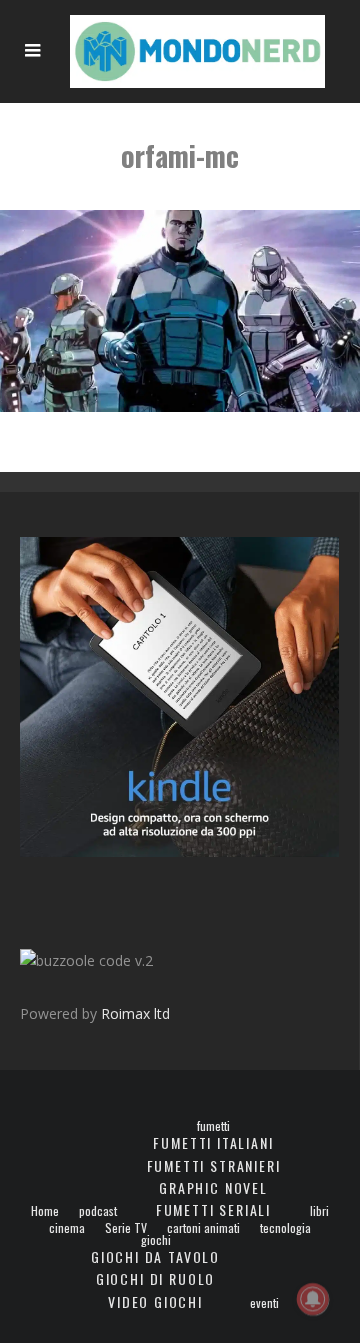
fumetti (213, 1126)
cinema (67, 1228)
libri (319, 1211)
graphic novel (213, 1187)
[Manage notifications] (313, 1299)
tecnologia (285, 1228)
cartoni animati (203, 1228)
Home (45, 1211)
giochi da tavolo (155, 1256)
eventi (264, 1303)
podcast (98, 1211)
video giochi (155, 1301)
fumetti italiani (213, 1142)
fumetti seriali (213, 1209)
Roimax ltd (135, 1013)
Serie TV (126, 1228)
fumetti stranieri (214, 1165)
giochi (156, 1240)
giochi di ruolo (155, 1278)
